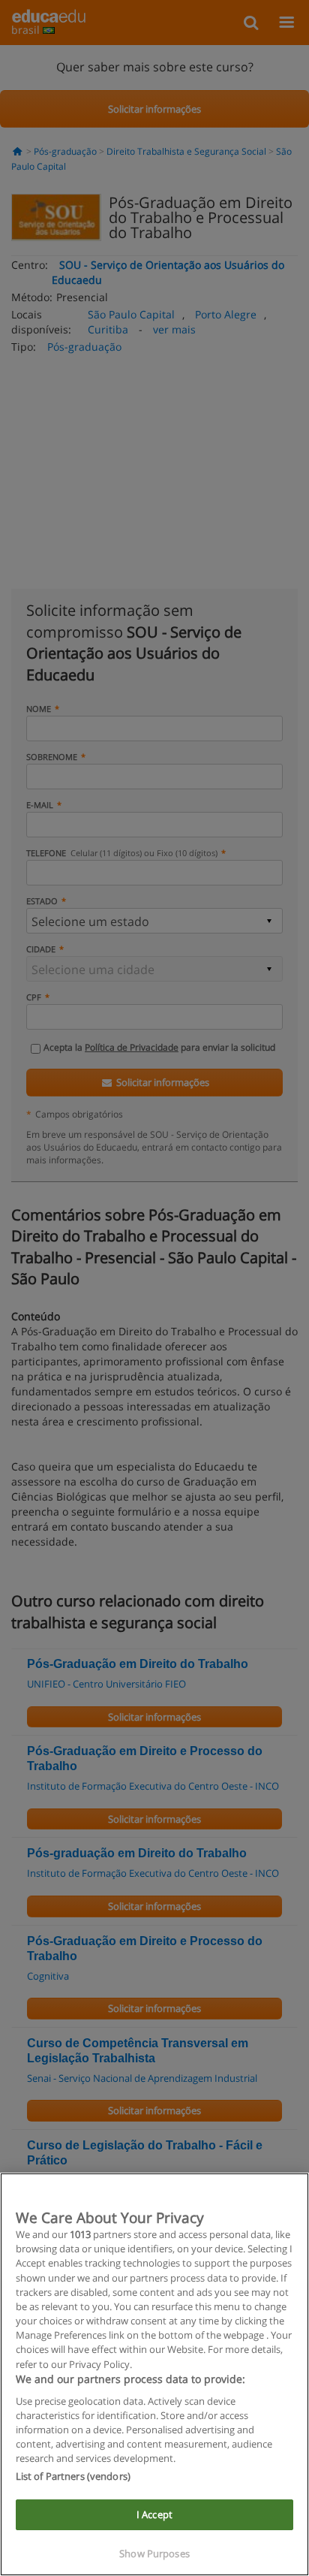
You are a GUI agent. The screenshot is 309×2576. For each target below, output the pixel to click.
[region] (154, 2374)
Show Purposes (154, 2553)
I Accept (154, 2514)
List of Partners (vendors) (73, 2476)
